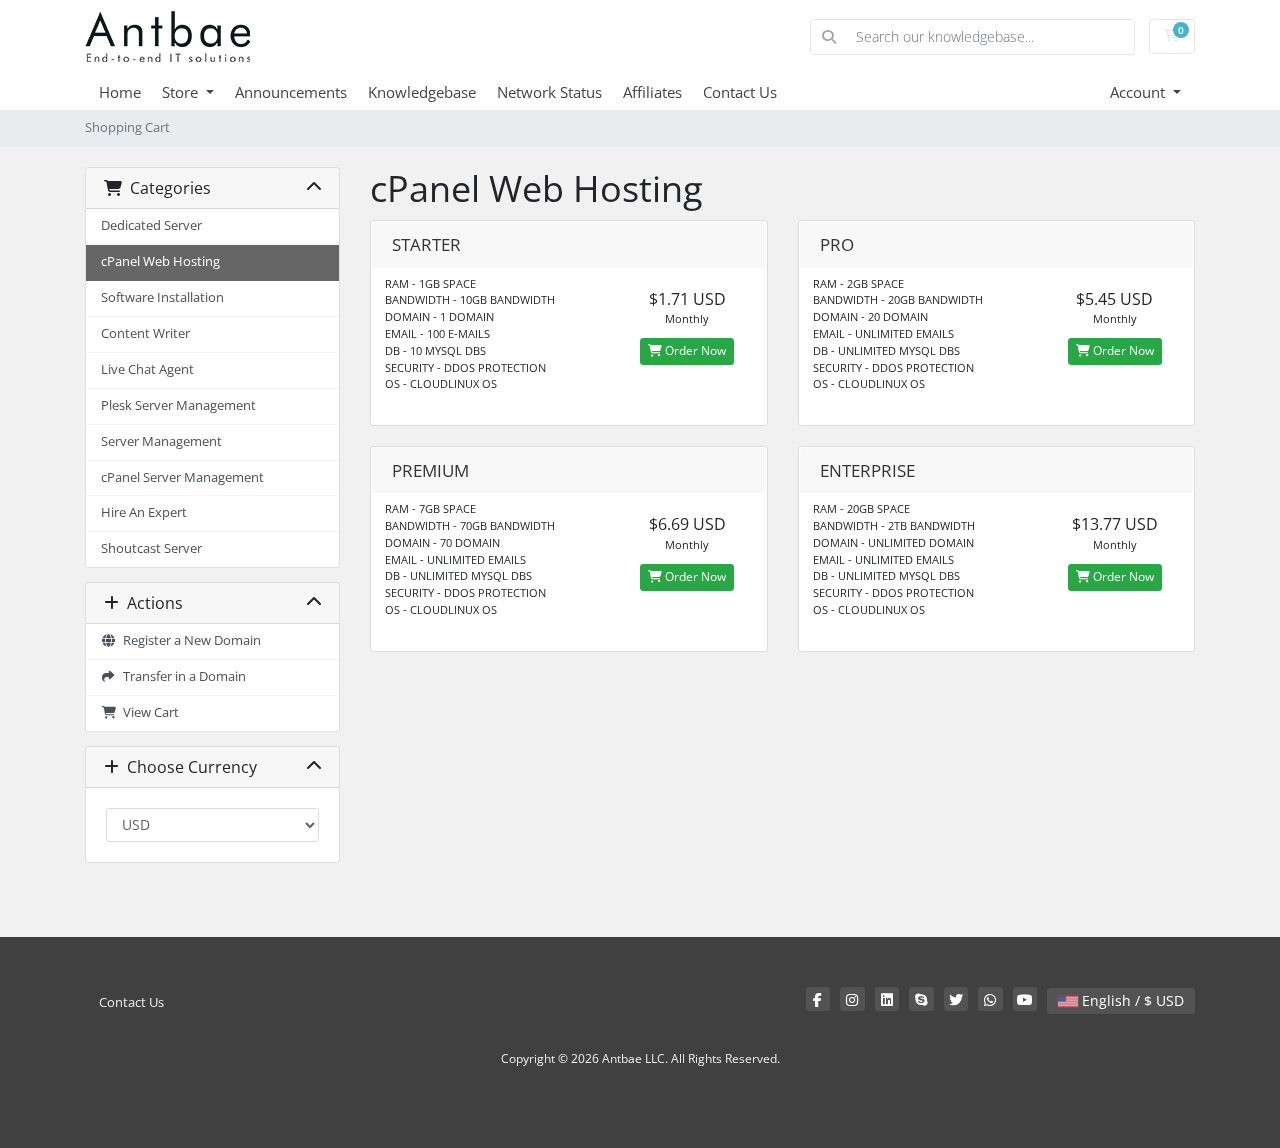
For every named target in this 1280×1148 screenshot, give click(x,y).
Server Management (161, 441)
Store (182, 92)
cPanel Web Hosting (160, 261)
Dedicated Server (151, 225)
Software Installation (162, 297)
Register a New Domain (189, 640)
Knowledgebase (422, 92)
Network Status (549, 92)
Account (1139, 92)
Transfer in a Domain (181, 676)
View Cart (148, 712)
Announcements (291, 92)
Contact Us (740, 92)
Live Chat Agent (147, 369)
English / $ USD (1131, 1000)
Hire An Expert (144, 512)
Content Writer (145, 333)
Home (120, 92)
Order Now (694, 350)
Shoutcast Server (151, 548)
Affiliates (652, 92)
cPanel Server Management (182, 477)
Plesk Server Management (178, 405)
